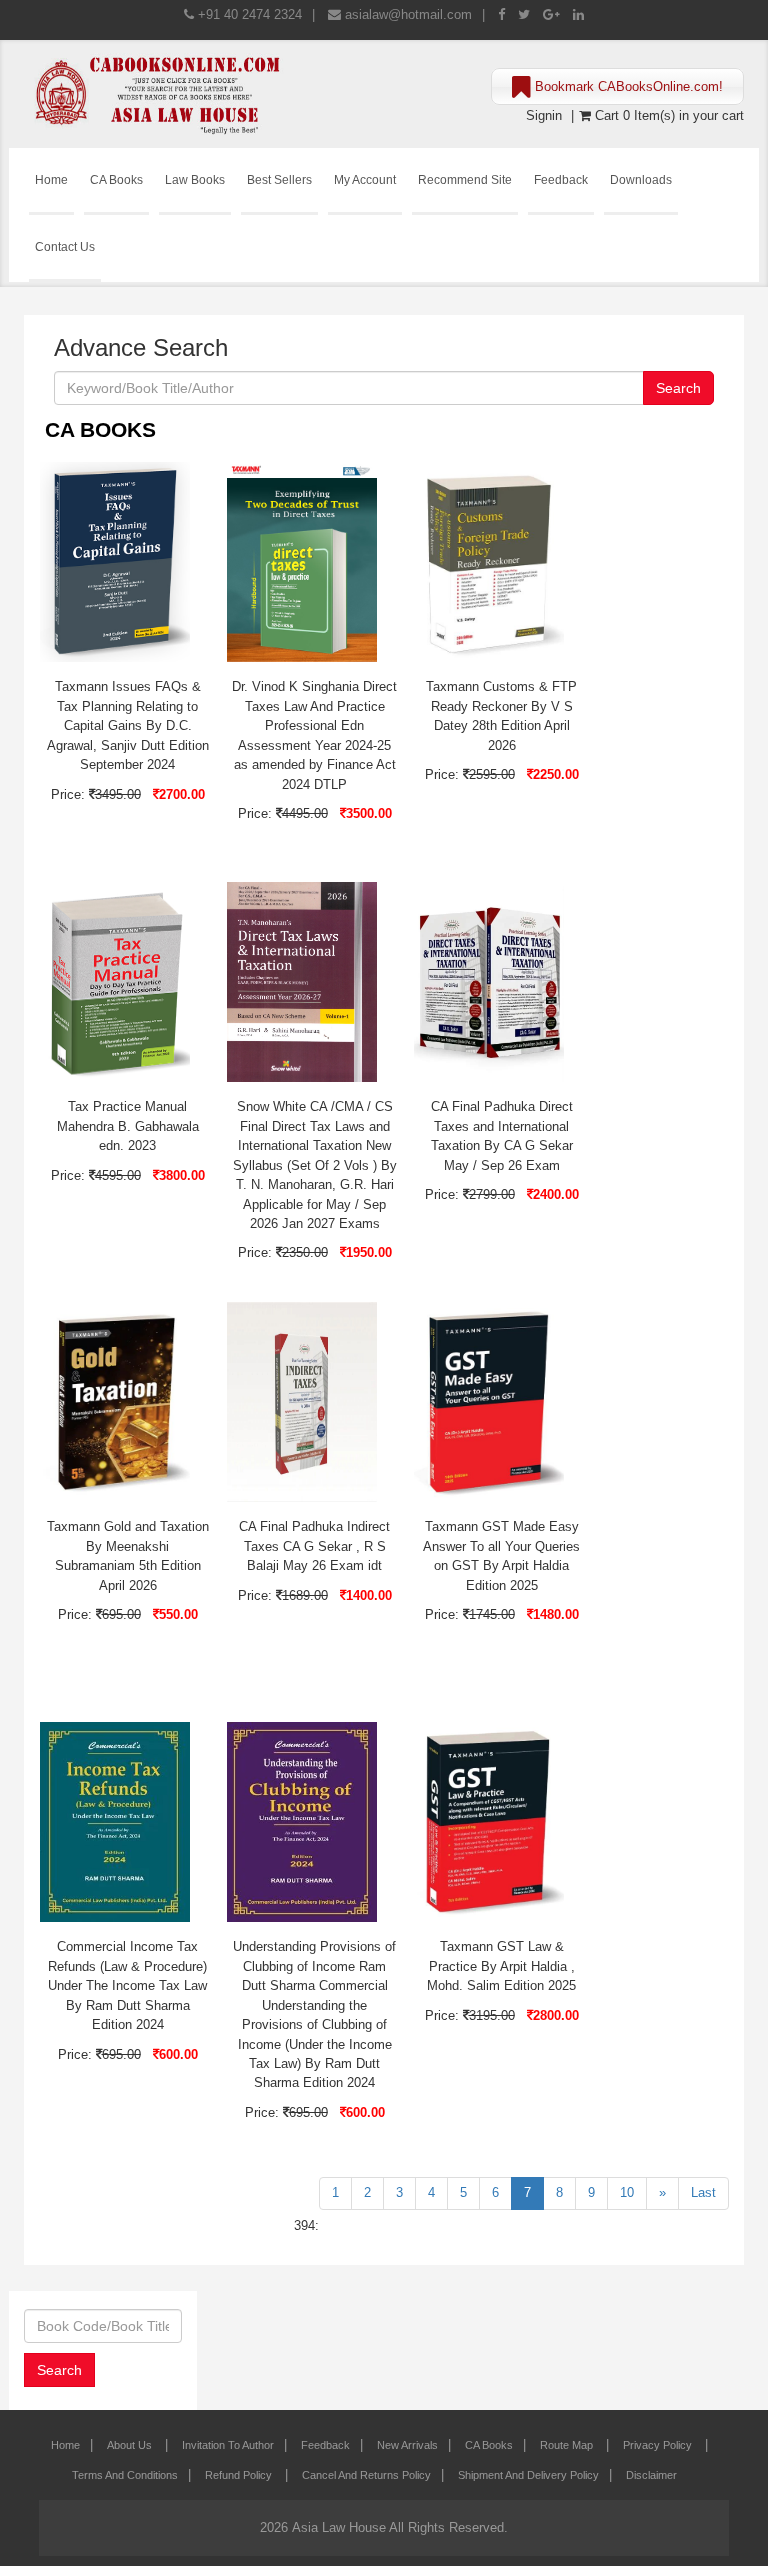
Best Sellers (279, 179)
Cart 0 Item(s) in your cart (667, 115)
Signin (544, 115)
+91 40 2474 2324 (250, 14)
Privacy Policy (659, 2445)
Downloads (641, 179)
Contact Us (65, 246)
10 (627, 2192)
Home (51, 179)
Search (678, 388)
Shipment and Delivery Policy (528, 2475)
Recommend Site (465, 179)
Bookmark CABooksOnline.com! (627, 86)
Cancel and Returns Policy (366, 2475)
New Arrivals (407, 2445)
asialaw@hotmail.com (408, 14)
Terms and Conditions (125, 2475)
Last (703, 2192)
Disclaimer (651, 2475)
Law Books (195, 179)
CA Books (116, 179)
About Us (131, 2445)
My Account (365, 179)
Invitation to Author (228, 2445)
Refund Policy (240, 2475)
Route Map (568, 2445)
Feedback (561, 179)
